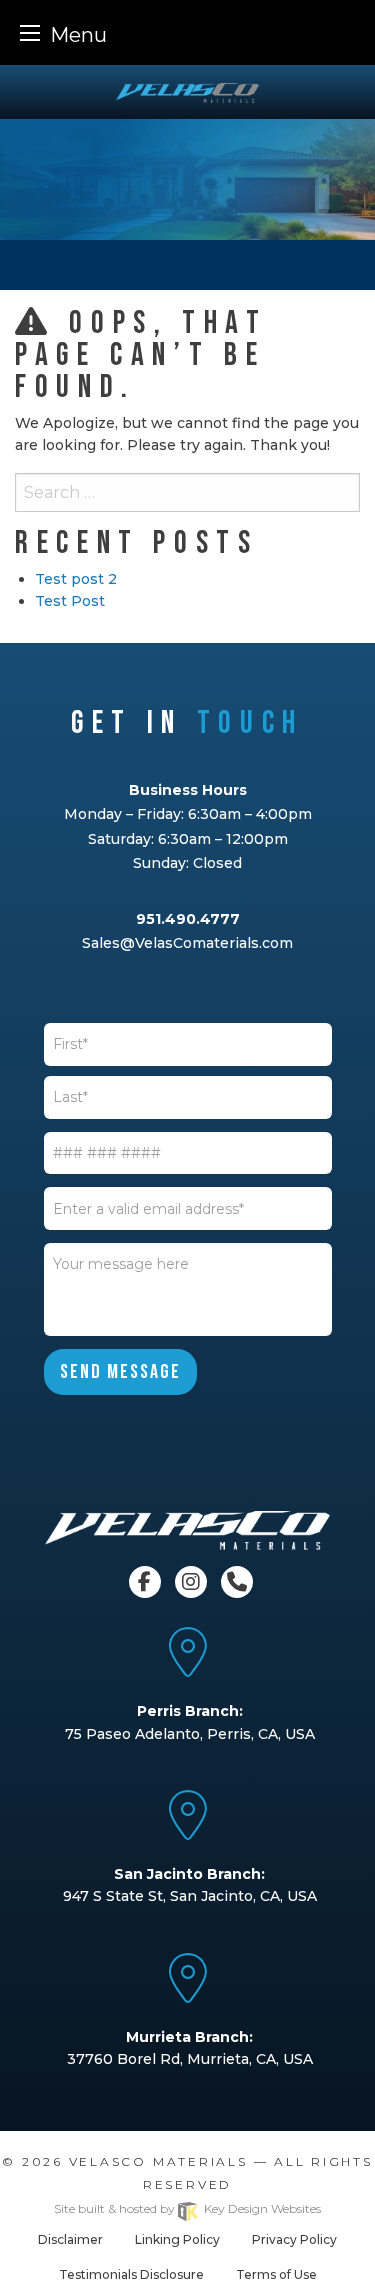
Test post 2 (76, 579)
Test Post (70, 601)
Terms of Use (276, 2274)
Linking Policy (177, 2239)
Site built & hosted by (187, 2208)
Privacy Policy (294, 2239)
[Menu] (30, 32)
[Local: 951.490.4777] (234, 1580)
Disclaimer (70, 2239)
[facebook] (147, 1581)
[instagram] (193, 1581)
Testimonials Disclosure (131, 2274)
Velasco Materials (158, 2161)
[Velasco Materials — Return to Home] (187, 91)
